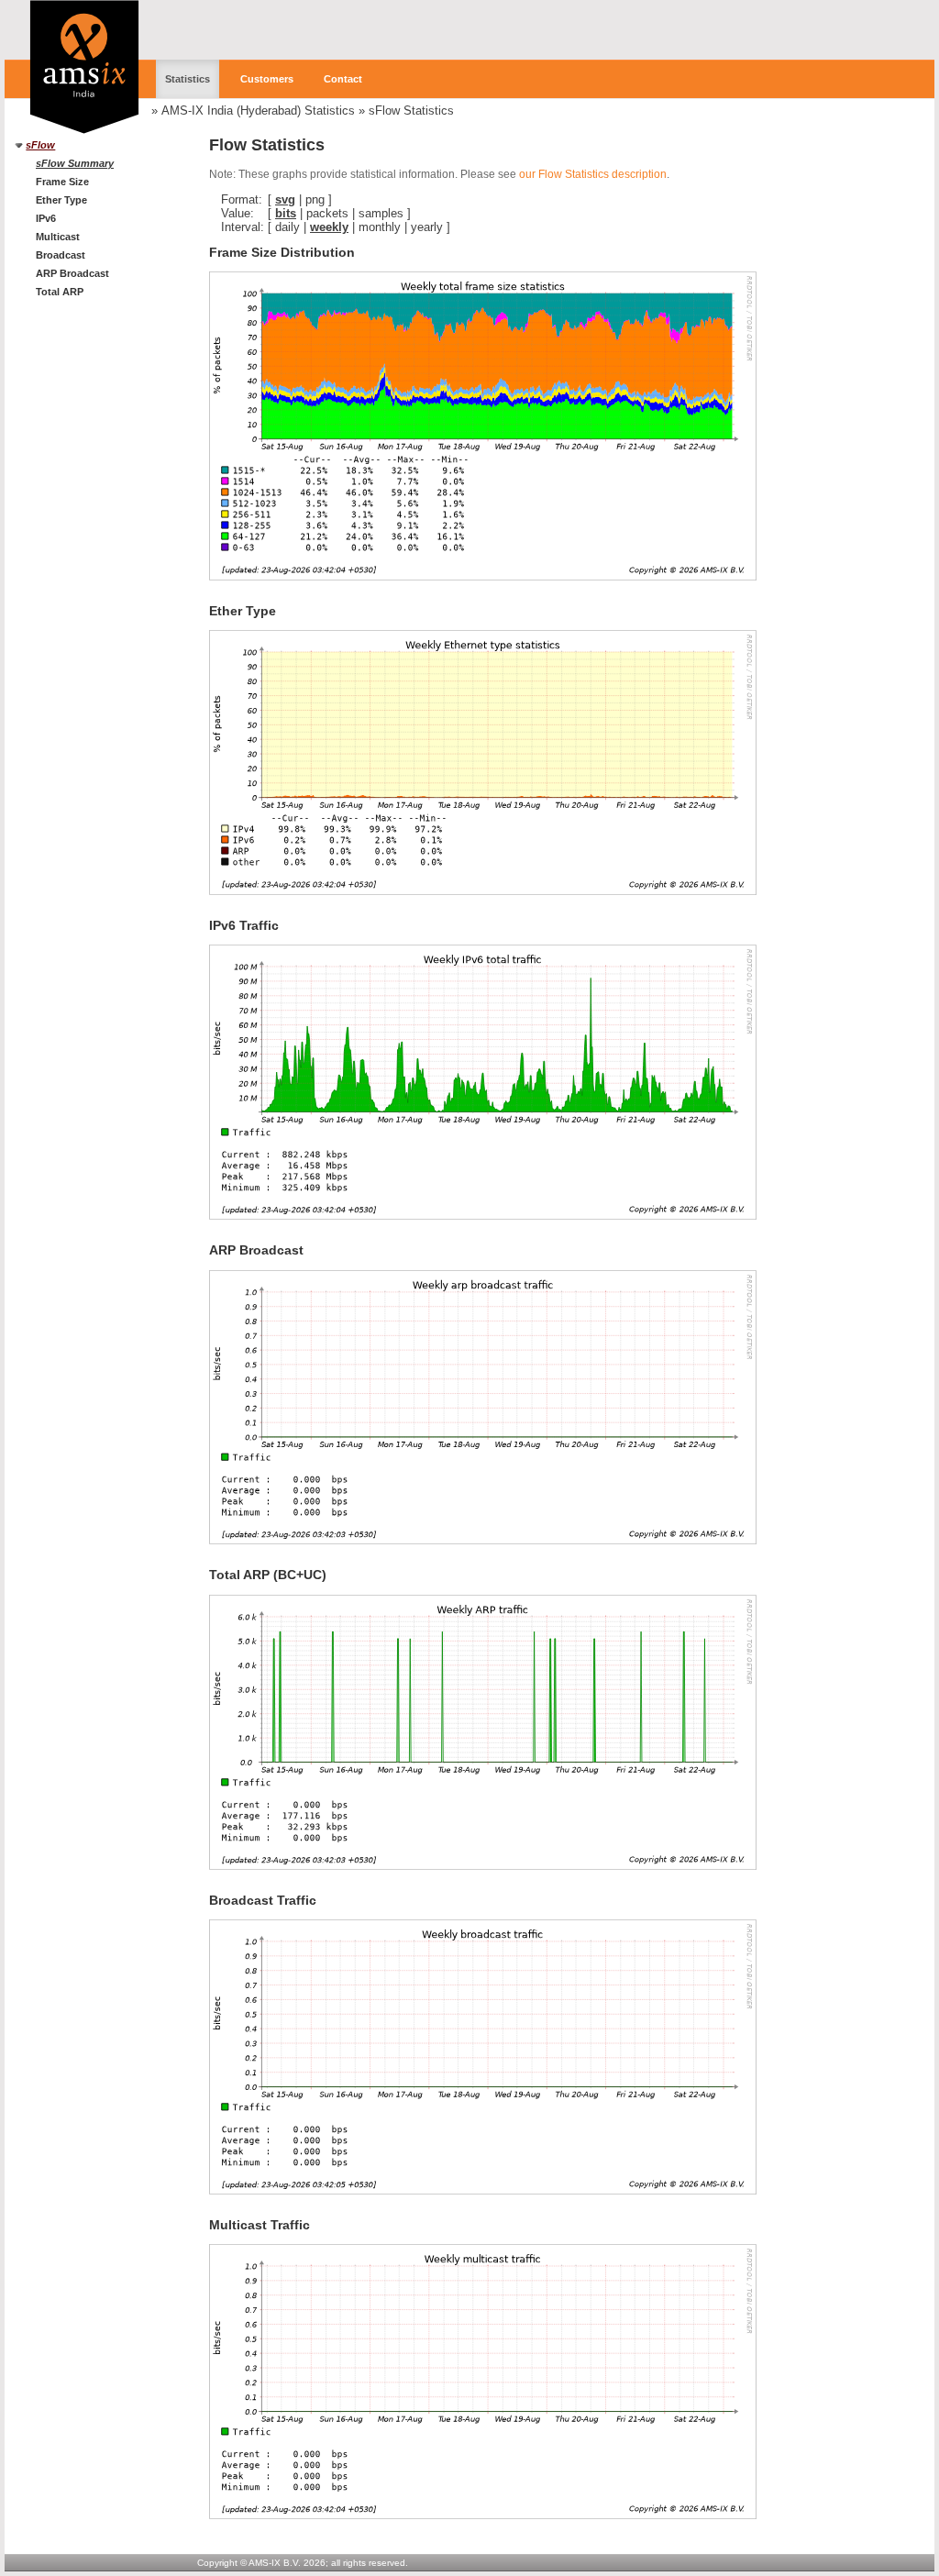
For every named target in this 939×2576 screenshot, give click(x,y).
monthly (380, 227)
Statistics (188, 79)
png (315, 199)
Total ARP (60, 292)
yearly (427, 227)
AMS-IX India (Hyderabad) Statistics (258, 111)
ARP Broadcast (72, 273)
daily (287, 227)
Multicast (58, 237)
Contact (343, 79)
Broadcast (61, 255)
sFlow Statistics (411, 111)
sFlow (40, 145)
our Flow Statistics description (593, 174)
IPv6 (46, 218)
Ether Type (61, 200)
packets (327, 213)
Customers (267, 79)
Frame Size (62, 182)
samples (381, 213)
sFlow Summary (75, 163)
